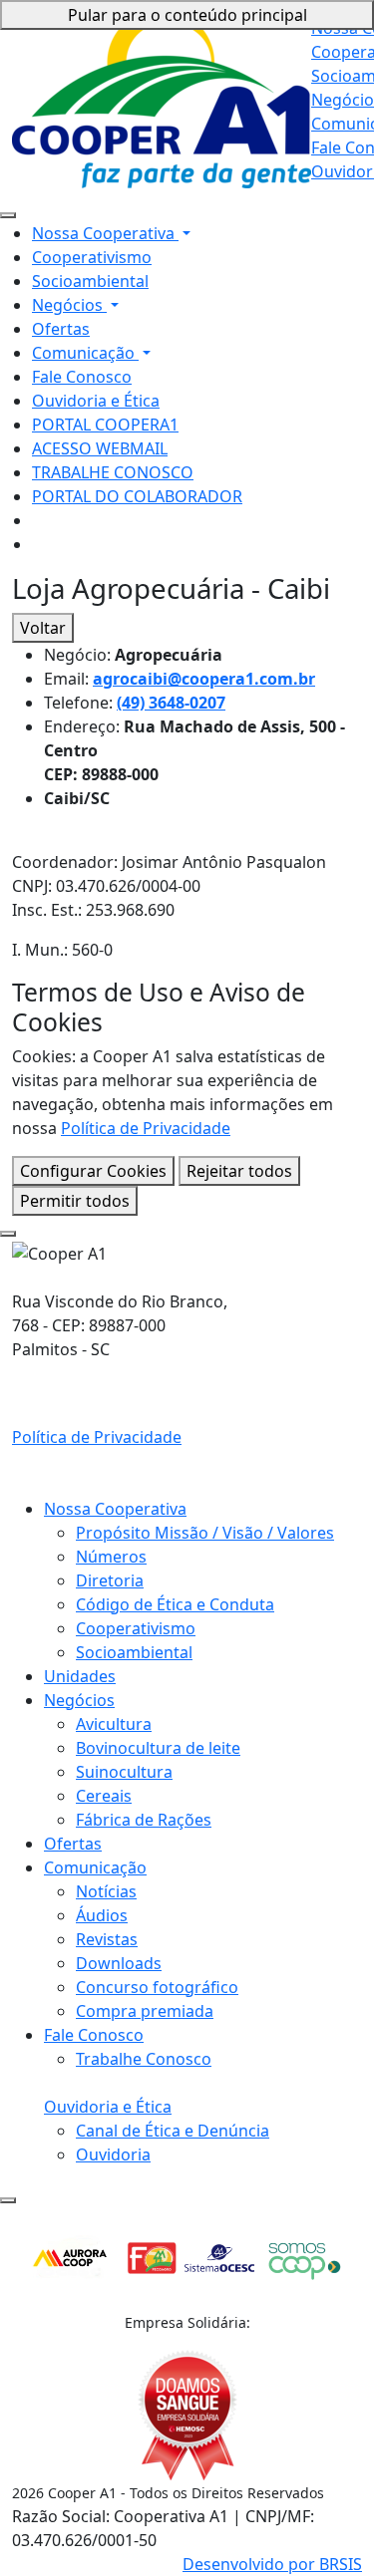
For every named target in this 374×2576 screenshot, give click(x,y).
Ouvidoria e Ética (96, 401)
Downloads (119, 1963)
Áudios (102, 1915)
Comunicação (85, 353)
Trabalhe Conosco (144, 2059)
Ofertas (61, 329)
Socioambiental (90, 281)
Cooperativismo (92, 257)
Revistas (107, 1939)
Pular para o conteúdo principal (187, 15)
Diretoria (110, 1580)
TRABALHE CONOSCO (113, 472)
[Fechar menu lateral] (8, 215)
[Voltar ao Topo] (8, 2200)
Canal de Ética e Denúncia (173, 2131)
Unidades (80, 1676)
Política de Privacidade (146, 1128)
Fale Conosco (82, 377)
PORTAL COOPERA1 (105, 425)
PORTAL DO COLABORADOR (137, 496)
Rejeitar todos (239, 1171)
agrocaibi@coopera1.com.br (204, 679)
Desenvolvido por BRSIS (272, 2564)
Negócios (69, 305)
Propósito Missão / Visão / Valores (205, 1533)
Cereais (104, 1796)
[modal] (8, 1234)
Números (111, 1557)
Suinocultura (124, 1772)
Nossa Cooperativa (105, 233)
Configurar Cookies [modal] (93, 1171)
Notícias (106, 1891)
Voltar (43, 628)
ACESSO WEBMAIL (100, 448)
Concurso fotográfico (157, 1987)
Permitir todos (75, 1201)
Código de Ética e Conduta (175, 1604)
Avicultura (114, 1724)
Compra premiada (145, 2011)
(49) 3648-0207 (171, 703)
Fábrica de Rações (144, 1820)
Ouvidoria (113, 2154)
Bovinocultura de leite (158, 1748)
